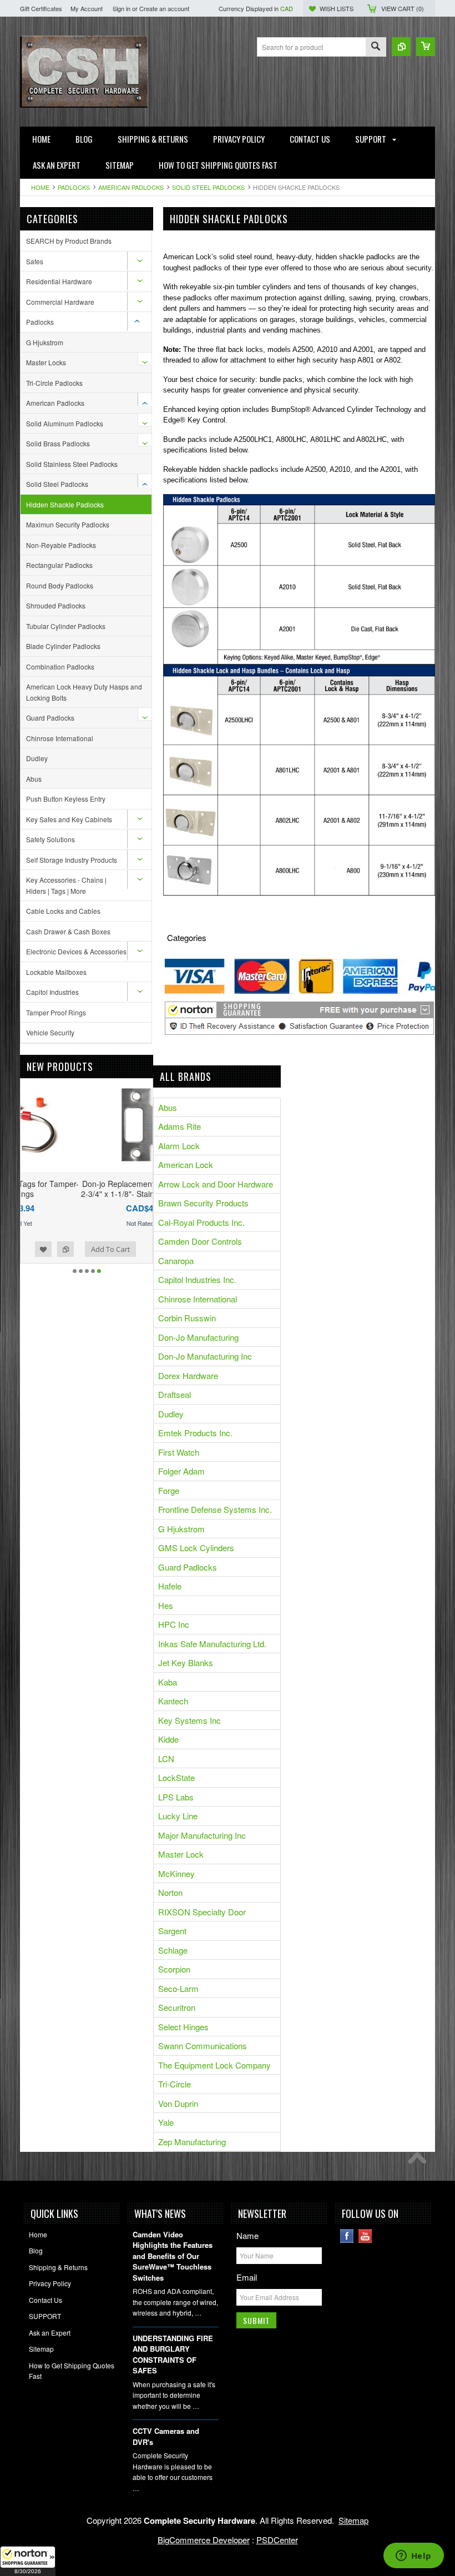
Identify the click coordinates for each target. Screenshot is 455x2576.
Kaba (168, 1682)
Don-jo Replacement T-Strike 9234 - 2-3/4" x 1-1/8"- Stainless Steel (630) (87, 1189)
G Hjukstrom (45, 342)
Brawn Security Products (203, 1203)
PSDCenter (277, 2540)
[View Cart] (426, 47)
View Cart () (403, 8)
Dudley (37, 758)
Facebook (347, 2236)
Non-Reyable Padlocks (61, 545)
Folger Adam (181, 1471)
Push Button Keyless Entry (66, 799)
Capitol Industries (52, 992)
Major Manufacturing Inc (202, 1835)
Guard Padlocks (50, 718)
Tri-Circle (175, 2084)
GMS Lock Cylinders (196, 1548)
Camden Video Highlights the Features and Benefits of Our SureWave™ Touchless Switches (173, 2256)
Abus (34, 779)
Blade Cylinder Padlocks (63, 646)
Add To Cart (52, 1249)
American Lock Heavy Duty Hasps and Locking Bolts (84, 692)
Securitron (177, 2007)
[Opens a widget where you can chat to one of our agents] (413, 2557)
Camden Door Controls (200, 1241)
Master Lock (181, 1854)
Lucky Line (178, 1816)
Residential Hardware (59, 281)
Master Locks (46, 362)
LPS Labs (176, 1797)
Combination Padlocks (60, 666)
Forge (169, 1490)
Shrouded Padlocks (56, 605)
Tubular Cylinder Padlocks (66, 626)
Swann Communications (203, 2046)
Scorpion (174, 1969)
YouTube (365, 2236)
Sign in (122, 8)
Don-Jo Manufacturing (198, 1337)
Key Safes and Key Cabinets (69, 819)
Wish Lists (337, 8)
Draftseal (175, 1394)
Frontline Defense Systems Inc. (215, 1509)
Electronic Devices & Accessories (76, 951)
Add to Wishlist (117, 1249)
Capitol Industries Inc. (197, 1279)
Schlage (173, 1950)
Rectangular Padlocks (59, 565)
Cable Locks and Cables (63, 911)
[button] (28, 2561)
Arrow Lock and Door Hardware (216, 1184)
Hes (166, 1605)
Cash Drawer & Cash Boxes (68, 931)
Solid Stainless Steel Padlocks (72, 464)
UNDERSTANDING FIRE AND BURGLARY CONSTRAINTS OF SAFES (173, 2354)
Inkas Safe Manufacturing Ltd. (212, 1644)
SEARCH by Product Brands (69, 241)
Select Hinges (183, 2027)
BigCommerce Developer (204, 2540)
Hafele (170, 1586)
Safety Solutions (50, 839)
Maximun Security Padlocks (68, 524)
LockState (176, 1777)
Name (247, 2235)
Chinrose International (60, 738)
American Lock (186, 1164)
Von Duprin (178, 2103)
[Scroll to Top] (420, 2161)
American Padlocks (131, 187)
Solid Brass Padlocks (58, 443)
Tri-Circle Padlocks (54, 383)
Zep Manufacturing (192, 2142)
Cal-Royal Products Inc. (201, 1222)
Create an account (164, 8)
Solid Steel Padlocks (208, 187)
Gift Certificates (41, 8)
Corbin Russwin (187, 1318)
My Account (87, 8)
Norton (170, 1892)
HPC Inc (174, 1624)
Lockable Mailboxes (56, 972)
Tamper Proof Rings (56, 1012)
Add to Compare (139, 1249)
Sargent (172, 1931)
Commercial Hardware (60, 302)
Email (247, 2277)
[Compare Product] (401, 47)
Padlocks (74, 187)
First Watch (179, 1452)
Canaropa (176, 1261)
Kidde (168, 1739)
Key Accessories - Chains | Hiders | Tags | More (66, 885)
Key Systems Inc (189, 1720)
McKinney (176, 1873)
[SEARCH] (376, 47)
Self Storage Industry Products (72, 860)
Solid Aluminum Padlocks (65, 423)
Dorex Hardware (188, 1375)
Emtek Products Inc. (195, 1433)
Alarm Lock (179, 1146)
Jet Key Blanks (186, 1662)
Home (40, 187)
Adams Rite (180, 1126)
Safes (35, 261)
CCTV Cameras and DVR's (166, 2436)
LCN (166, 1759)
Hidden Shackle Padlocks (65, 504)
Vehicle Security (50, 1032)
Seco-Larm (178, 1988)
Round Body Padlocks (60, 585)
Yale (166, 2122)
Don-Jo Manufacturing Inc (205, 1356)
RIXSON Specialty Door (202, 1912)
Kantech (173, 1701)
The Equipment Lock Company (214, 2065)
